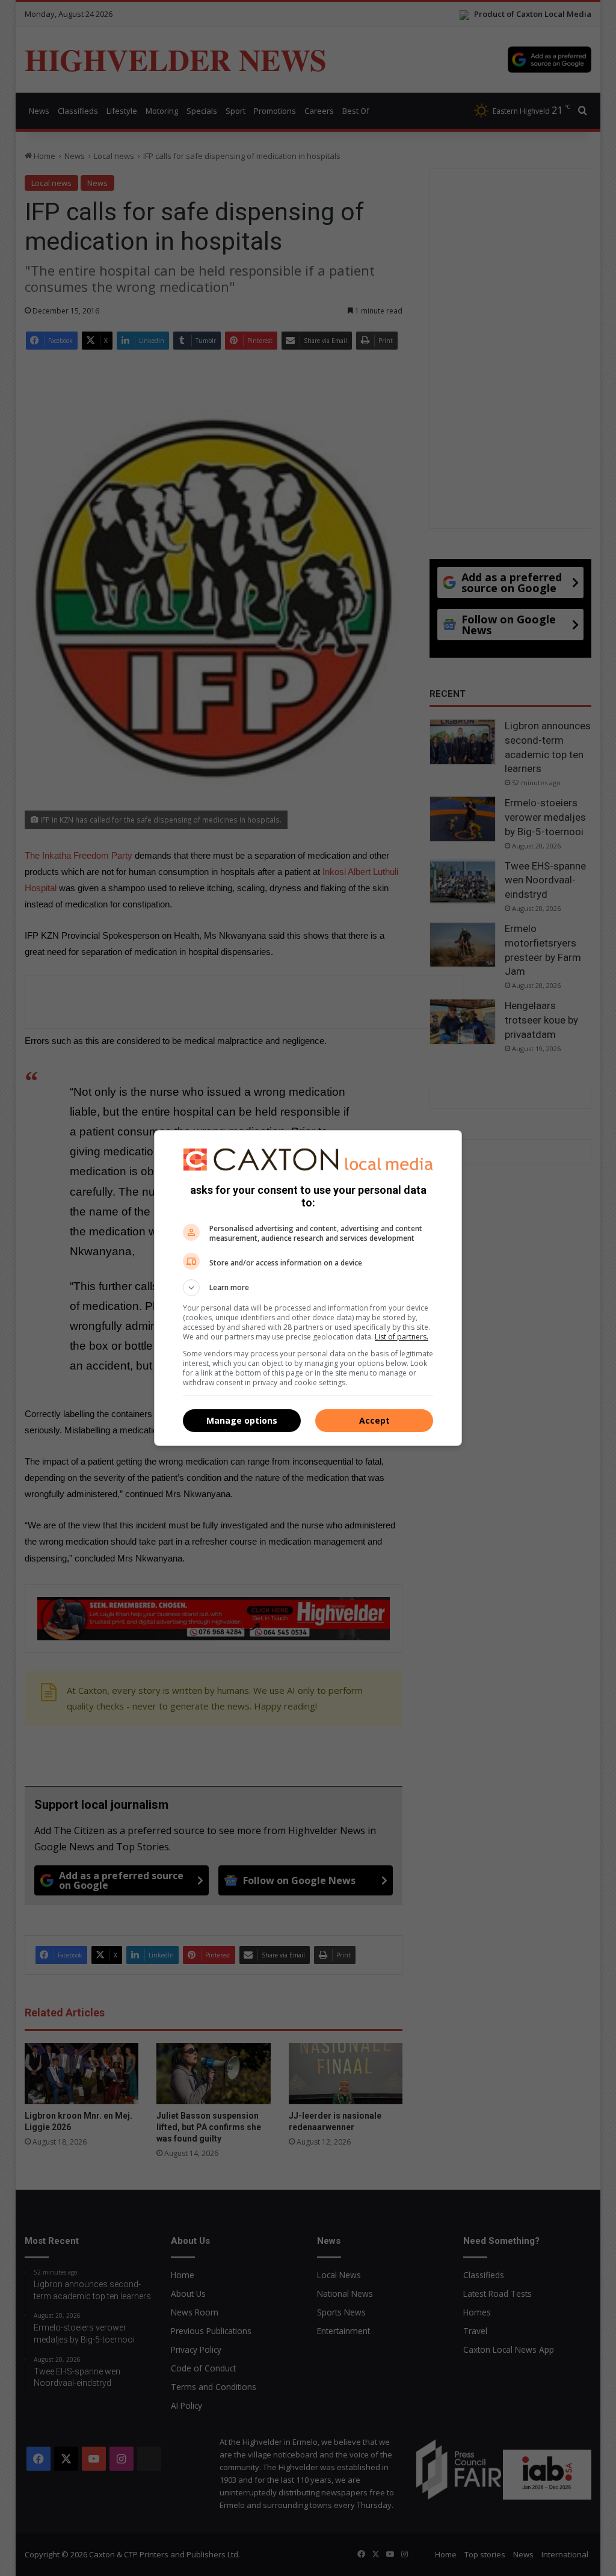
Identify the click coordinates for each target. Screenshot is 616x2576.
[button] (308, 1288)
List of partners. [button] (402, 1337)
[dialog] (308, 1288)
